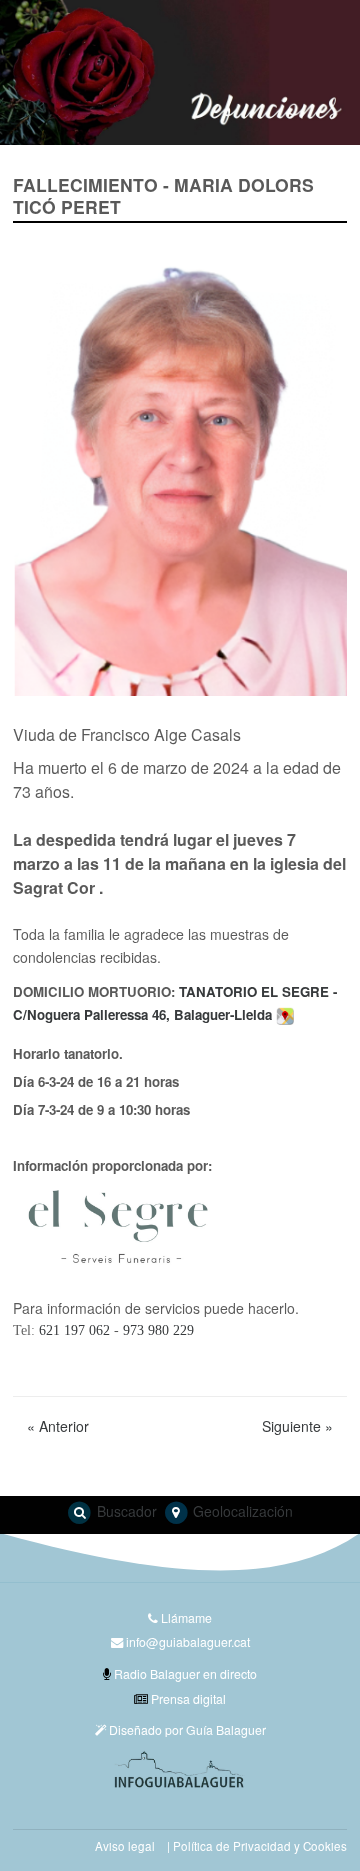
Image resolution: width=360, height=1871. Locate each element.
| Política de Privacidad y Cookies (257, 1846)
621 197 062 (74, 1330)
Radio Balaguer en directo (184, 1673)
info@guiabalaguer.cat (188, 1641)
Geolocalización (241, 1511)
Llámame (185, 1617)
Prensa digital (187, 1698)
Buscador (125, 1511)
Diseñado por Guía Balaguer (186, 1729)
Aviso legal (125, 1846)
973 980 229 (158, 1330)
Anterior (58, 1426)
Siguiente (297, 1426)
